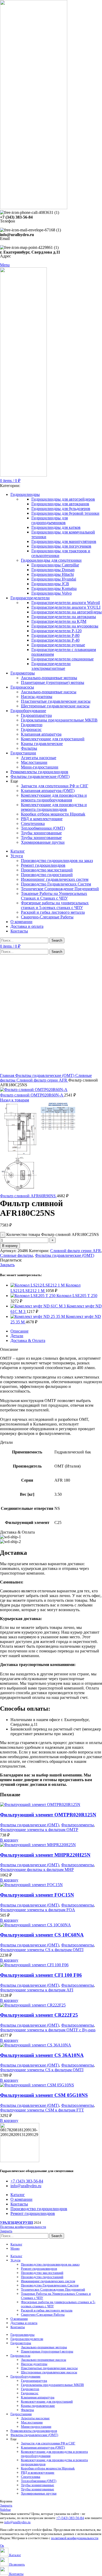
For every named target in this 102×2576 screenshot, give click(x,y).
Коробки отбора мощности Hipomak (53, 814)
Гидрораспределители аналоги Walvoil (66, 603)
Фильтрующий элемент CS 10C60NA (42, 1935)
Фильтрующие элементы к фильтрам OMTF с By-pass (48, 2030)
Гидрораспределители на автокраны (64, 617)
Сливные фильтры (16, 1255)
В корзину (10, 1246)
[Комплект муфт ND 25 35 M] (38, 1316)
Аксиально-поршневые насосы (49, 692)
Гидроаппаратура (36, 715)
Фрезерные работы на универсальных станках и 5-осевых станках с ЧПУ (55, 905)
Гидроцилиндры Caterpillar (55, 565)
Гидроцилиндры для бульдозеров (61, 509)
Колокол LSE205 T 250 (77, 1296)
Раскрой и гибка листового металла (53, 912)
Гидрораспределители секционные (63, 659)
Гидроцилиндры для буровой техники (65, 513)
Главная (8, 1075)
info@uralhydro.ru (17, 2522)
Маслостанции (34, 762)
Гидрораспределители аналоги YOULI (66, 607)
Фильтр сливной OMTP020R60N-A (32, 1095)
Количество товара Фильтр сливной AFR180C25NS (53, 1234)
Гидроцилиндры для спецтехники (51, 560)
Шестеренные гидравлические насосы (55, 706)
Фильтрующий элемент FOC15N (37, 1895)
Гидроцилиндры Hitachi (53, 574)
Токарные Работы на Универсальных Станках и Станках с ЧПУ (54, 896)
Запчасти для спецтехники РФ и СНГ (55, 786)
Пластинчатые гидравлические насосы (56, 701)
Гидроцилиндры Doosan (53, 570)
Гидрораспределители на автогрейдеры (67, 612)
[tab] (56, 1331)
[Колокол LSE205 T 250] (33, 1296)
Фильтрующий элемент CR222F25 (39, 2015)
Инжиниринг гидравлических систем (55, 879)
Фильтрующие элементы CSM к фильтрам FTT (42, 2110)
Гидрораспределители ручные (58, 645)
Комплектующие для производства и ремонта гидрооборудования (54, 798)
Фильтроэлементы (78, 1825)
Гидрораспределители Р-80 (55, 635)
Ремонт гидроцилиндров (43, 865)
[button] (9, 1840)
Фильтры (29, 748)
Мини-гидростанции (40, 767)
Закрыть (7, 1265)
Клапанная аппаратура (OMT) (48, 791)
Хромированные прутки (43, 842)
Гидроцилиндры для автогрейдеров (63, 499)
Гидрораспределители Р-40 (55, 640)
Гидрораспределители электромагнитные (51, 666)
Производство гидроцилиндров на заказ (57, 861)
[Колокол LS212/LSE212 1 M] (38, 1285)
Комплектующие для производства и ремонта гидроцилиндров (54, 807)
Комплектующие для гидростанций (53, 739)
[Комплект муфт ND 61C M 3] (39, 1306)
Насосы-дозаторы (37, 697)
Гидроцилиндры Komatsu (54, 588)
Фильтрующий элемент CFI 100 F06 (41, 1975)
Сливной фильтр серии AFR (42, 1080)
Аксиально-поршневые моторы (49, 678)
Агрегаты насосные (39, 758)
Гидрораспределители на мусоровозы (65, 626)
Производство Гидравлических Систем (56, 884)
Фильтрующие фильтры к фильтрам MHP (37, 1870)
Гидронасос (31, 729)
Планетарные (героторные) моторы (53, 682)
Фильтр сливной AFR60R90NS (28, 1196)
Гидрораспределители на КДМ (59, 621)
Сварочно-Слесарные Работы (47, 917)
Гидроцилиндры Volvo (52, 593)
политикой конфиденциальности (75, 2538)
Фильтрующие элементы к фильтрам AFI (37, 1990)
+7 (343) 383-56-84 (70, 2518)
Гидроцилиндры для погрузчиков (61, 546)
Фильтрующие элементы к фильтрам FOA (38, 1910)
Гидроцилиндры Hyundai (54, 579)
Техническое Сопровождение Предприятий (60, 889)
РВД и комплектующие (42, 819)
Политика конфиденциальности (23, 2227)
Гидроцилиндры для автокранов (60, 504)
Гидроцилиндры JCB (50, 584)
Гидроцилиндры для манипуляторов (64, 541)
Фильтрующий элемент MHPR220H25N (45, 1855)
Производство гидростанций (47, 875)
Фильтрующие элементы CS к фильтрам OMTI (42, 1950)
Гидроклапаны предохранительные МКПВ (59, 720)
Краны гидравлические (42, 744)
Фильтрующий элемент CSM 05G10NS (44, 2095)
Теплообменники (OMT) (43, 828)
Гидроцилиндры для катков (56, 527)
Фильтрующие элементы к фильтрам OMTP (39, 1830)
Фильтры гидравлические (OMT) (45, 1075)
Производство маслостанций (47, 870)
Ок (2, 2546)
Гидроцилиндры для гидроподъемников (50, 520)
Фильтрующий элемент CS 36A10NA (42, 2055)
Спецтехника (33, 823)
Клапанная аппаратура (41, 734)
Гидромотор (32, 725)
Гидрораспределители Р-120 (56, 631)
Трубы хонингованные (41, 833)
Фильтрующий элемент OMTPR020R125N (48, 1815)
